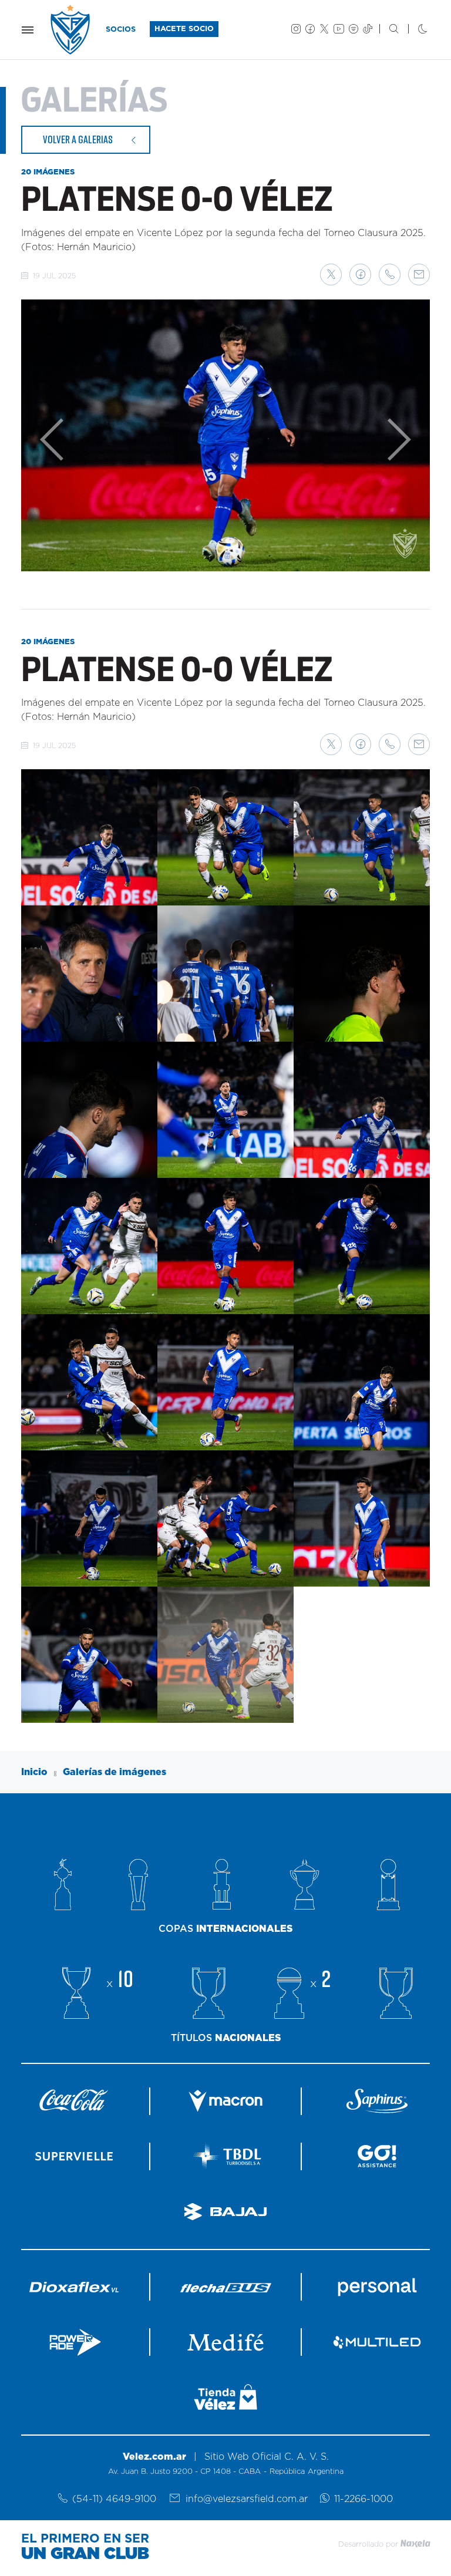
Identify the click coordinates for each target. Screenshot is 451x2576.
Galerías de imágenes (115, 1772)
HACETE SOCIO (184, 29)
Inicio (34, 1772)
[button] (331, 275)
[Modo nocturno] (413, 30)
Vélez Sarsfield (71, 30)
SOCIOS (121, 30)
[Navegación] (28, 30)
